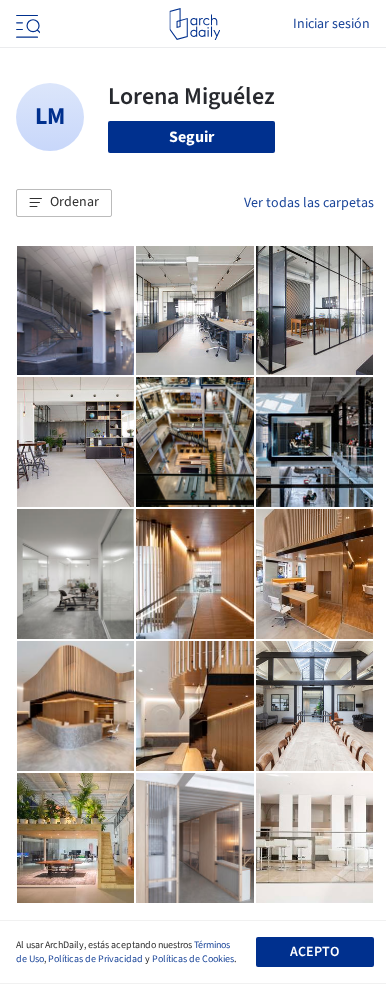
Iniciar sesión (331, 24)
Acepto (314, 952)
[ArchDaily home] (194, 24)
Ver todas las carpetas (309, 203)
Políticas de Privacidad (95, 959)
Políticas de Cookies (193, 959)
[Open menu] (26, 24)
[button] (64, 203)
